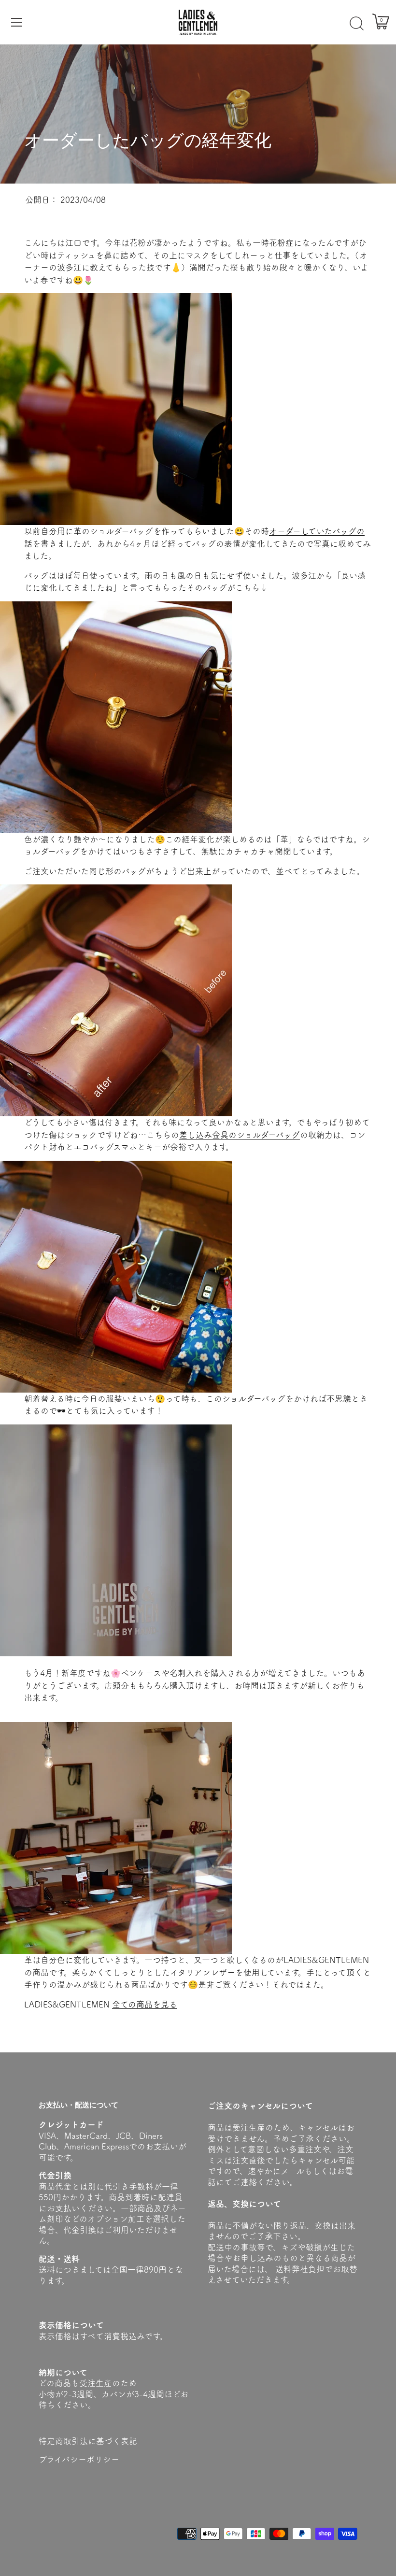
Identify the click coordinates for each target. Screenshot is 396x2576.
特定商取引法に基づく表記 (88, 2441)
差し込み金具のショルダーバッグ (240, 1135)
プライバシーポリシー (79, 2459)
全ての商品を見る (145, 2004)
